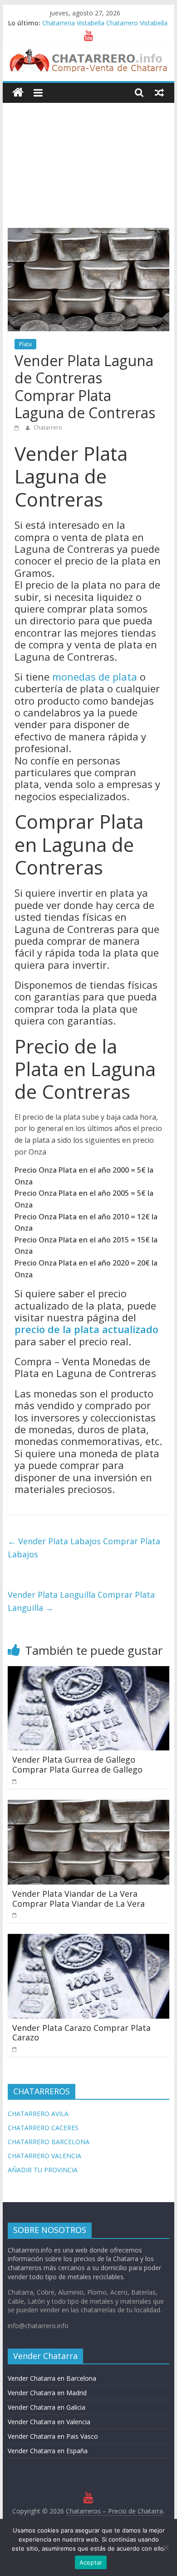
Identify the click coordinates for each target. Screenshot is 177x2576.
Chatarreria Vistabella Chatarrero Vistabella (105, 23)
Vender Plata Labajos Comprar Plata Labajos (84, 1548)
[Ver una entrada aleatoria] (159, 92)
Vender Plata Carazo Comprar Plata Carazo (81, 2033)
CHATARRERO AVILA (38, 2114)
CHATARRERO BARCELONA (49, 2142)
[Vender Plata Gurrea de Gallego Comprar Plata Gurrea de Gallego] (88, 1672)
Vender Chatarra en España (48, 2451)
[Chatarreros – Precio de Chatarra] (18, 93)
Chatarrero (48, 428)
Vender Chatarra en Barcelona (52, 2378)
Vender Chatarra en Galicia (47, 2407)
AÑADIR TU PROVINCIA (43, 2170)
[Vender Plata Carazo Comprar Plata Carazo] (88, 1939)
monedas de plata (95, 677)
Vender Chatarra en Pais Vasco (53, 2436)
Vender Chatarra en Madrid (47, 2393)
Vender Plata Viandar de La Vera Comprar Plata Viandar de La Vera (79, 1899)
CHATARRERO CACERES (43, 2128)
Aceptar (91, 2562)
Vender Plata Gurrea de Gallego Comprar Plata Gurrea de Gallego (77, 1764)
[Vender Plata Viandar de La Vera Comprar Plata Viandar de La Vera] (88, 1805)
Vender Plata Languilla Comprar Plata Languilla (81, 1601)
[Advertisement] (88, 159)
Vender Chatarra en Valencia (49, 2422)
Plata (25, 344)
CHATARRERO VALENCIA (44, 2156)
